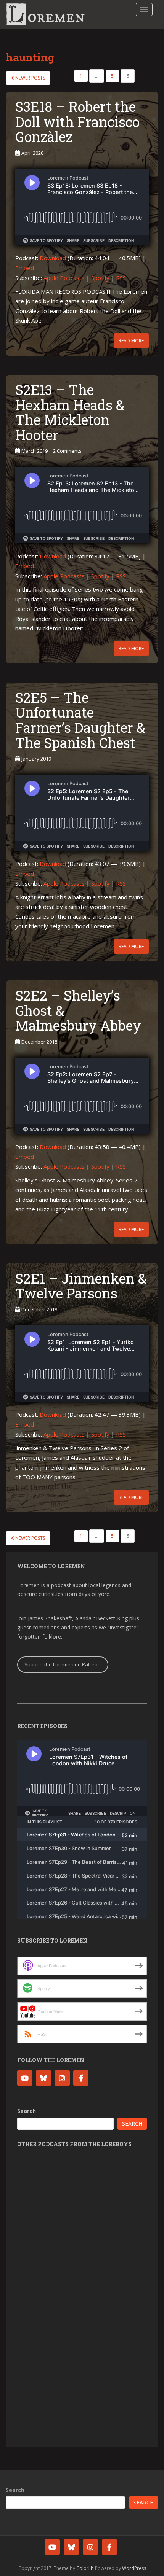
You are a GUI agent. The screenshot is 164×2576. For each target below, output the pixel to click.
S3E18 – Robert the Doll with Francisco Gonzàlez (77, 122)
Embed (25, 268)
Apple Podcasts (64, 278)
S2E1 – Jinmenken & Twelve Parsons (81, 1286)
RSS (121, 278)
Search (27, 2111)
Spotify (100, 278)
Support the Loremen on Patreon (63, 1664)
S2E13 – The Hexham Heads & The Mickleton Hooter (70, 412)
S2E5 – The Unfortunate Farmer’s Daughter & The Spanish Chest (80, 720)
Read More (131, 341)
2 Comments (67, 451)
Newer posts (30, 78)
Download (53, 258)
